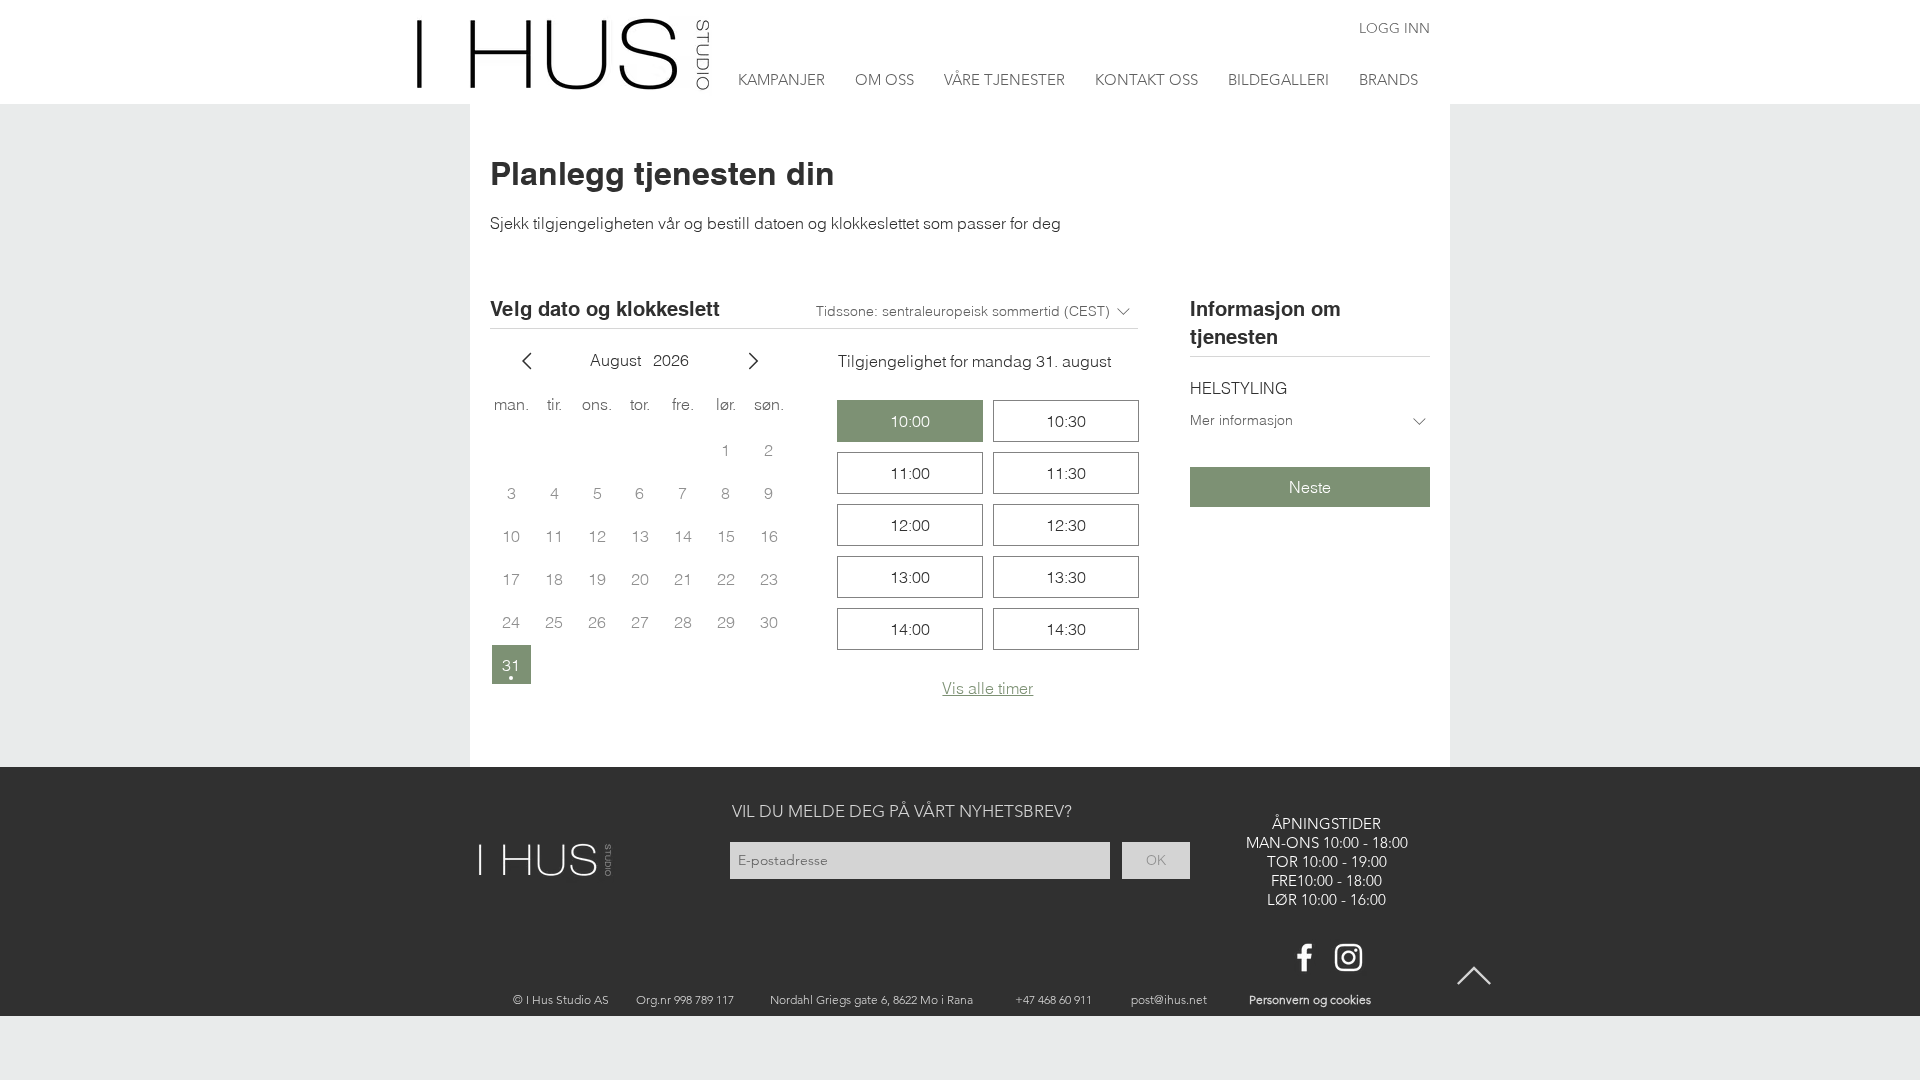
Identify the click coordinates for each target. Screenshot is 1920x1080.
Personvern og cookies (1310, 999)
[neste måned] (753, 361)
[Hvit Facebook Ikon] (1304, 957)
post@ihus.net (1169, 999)
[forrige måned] (527, 361)
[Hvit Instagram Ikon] (1348, 957)
